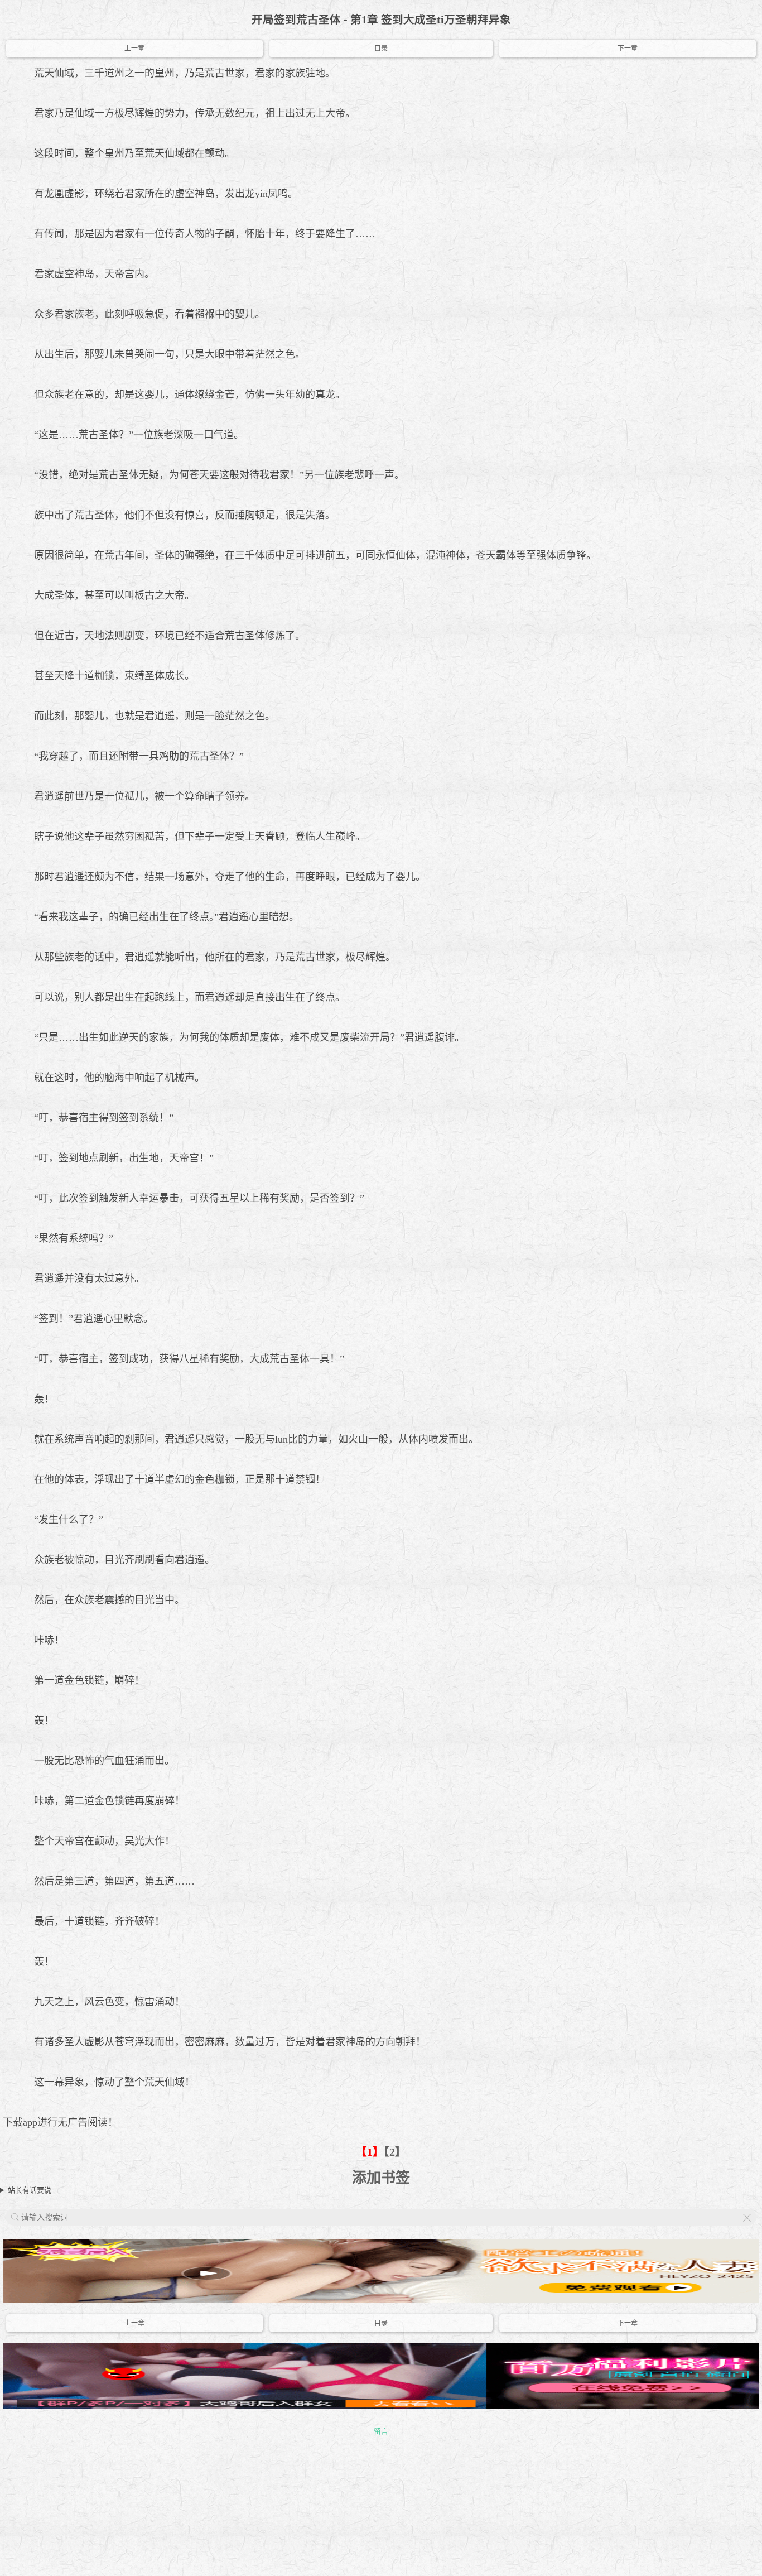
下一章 (628, 49)
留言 (381, 2431)
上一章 (134, 49)
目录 (381, 49)
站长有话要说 (30, 2190)
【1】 (370, 2152)
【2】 (395, 2152)
